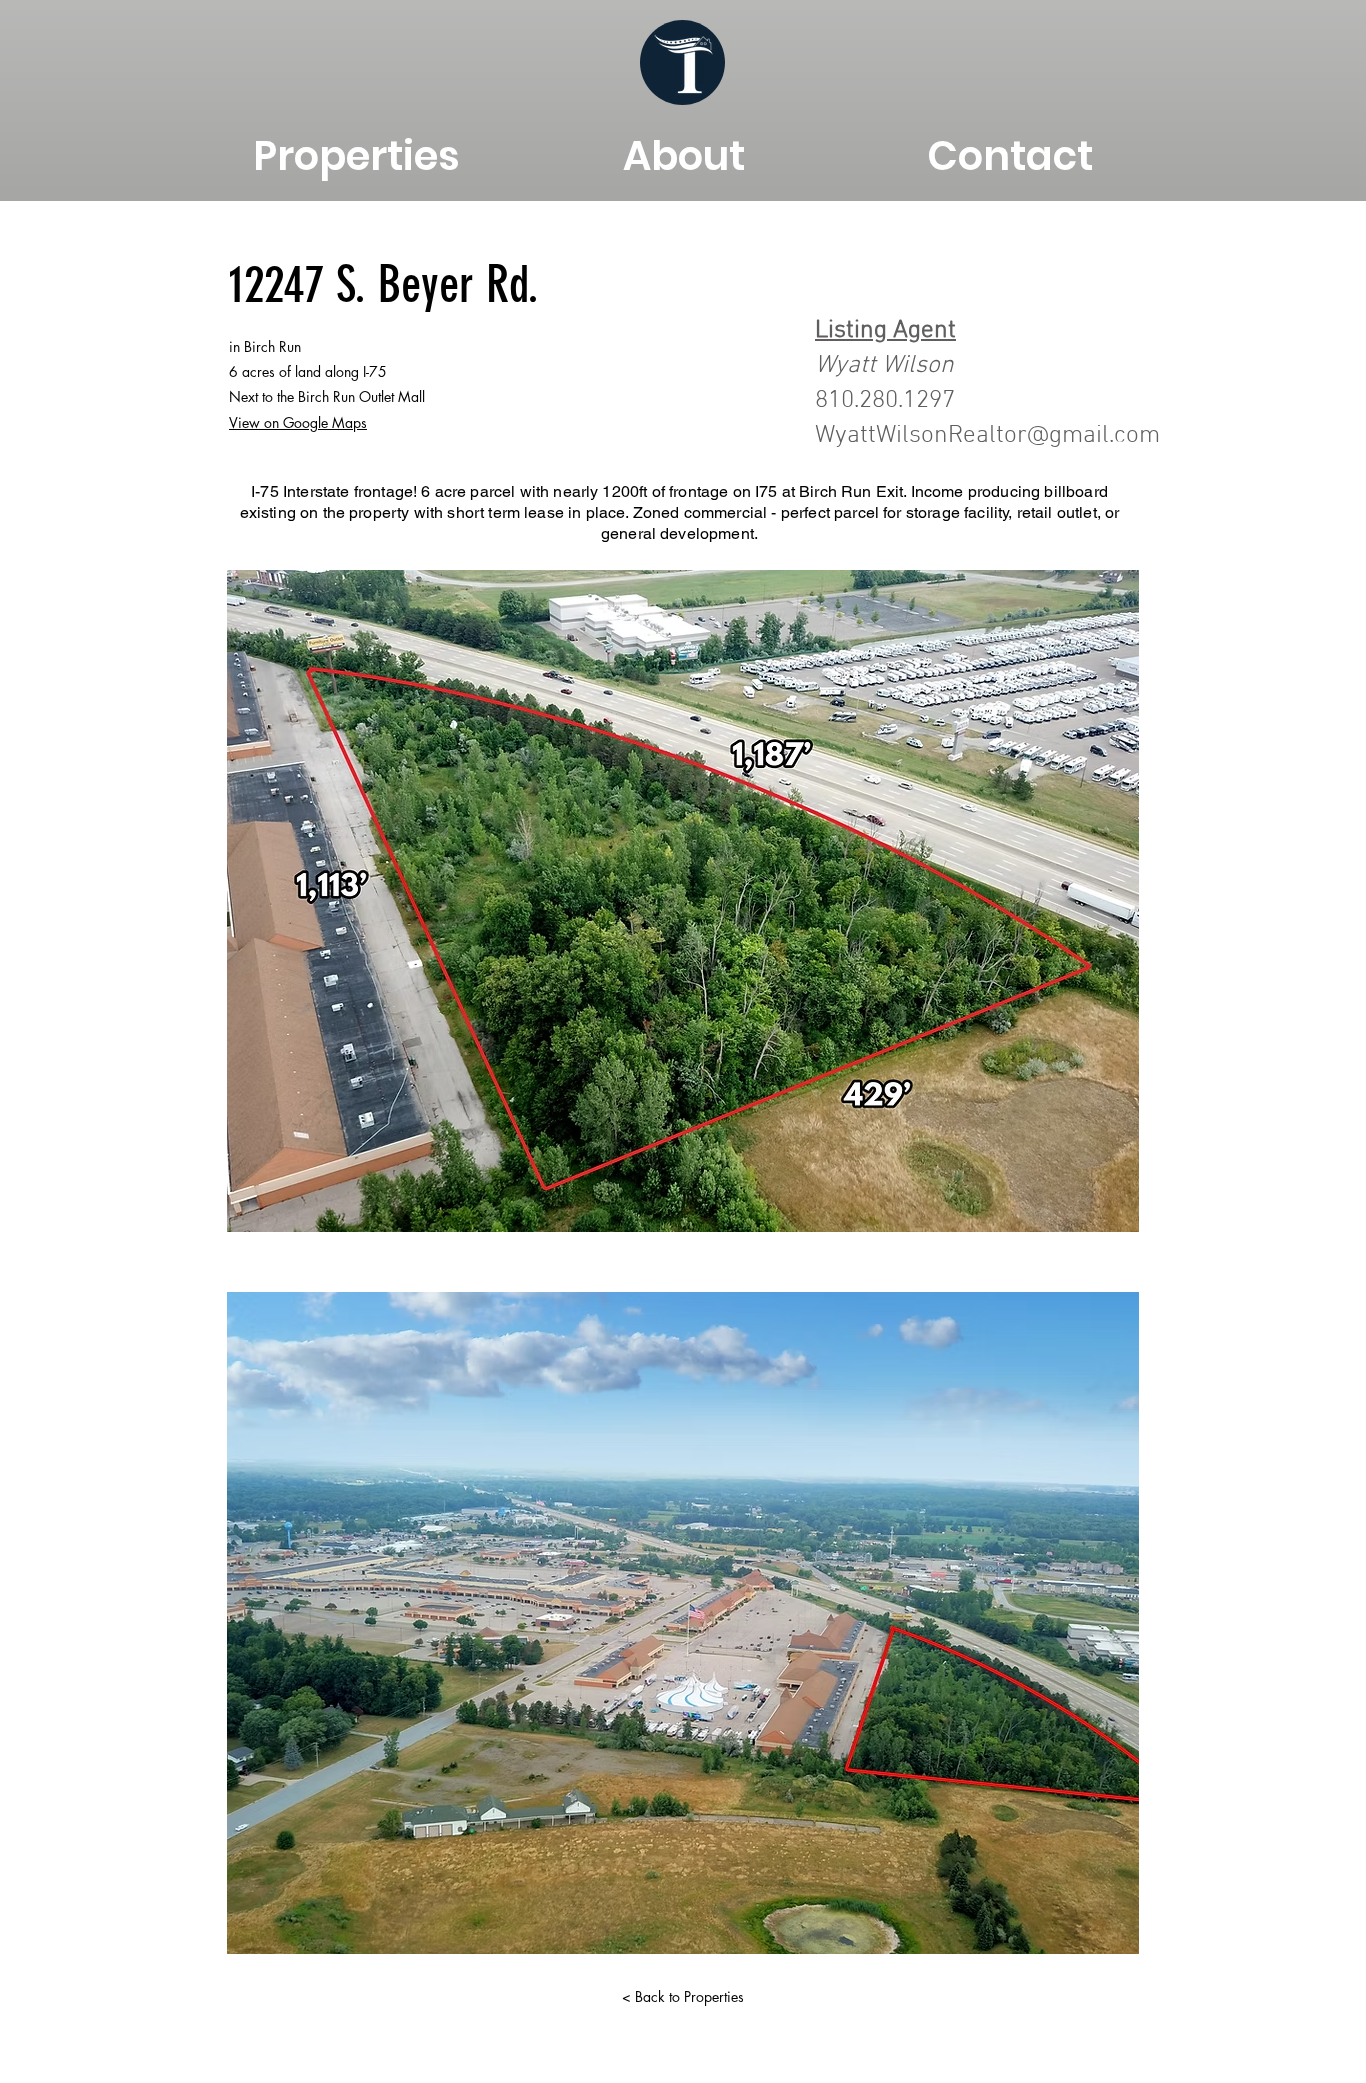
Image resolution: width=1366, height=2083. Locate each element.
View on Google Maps (298, 422)
